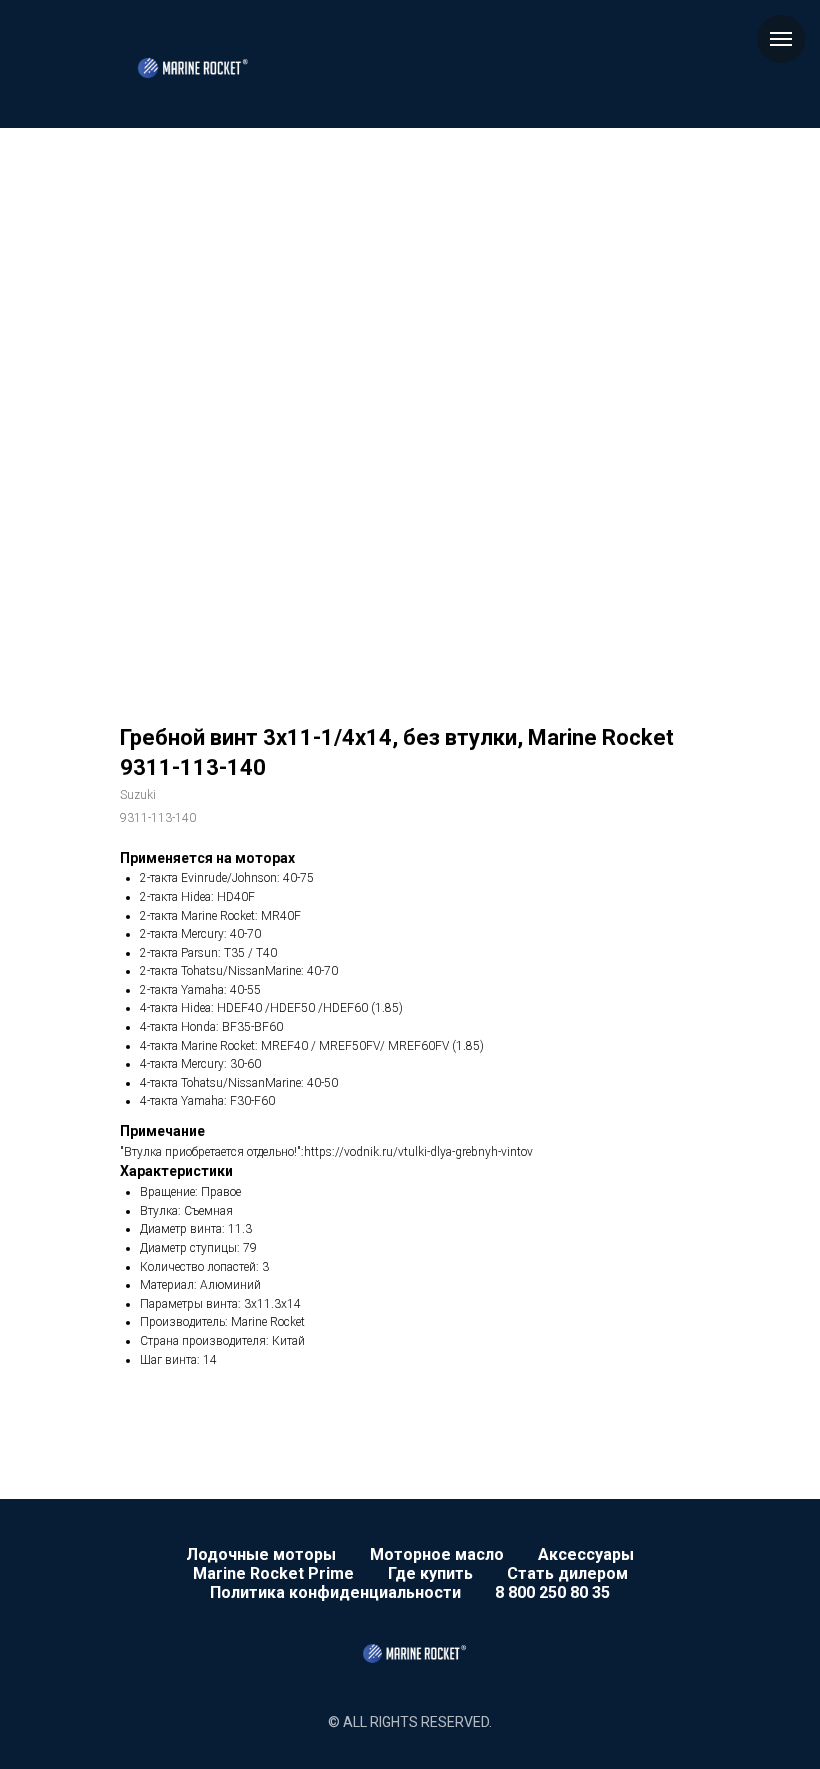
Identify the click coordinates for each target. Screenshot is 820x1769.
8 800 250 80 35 (552, 1592)
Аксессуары (586, 1554)
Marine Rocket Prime (273, 1573)
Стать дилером (567, 1573)
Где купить (430, 1573)
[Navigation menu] (781, 39)
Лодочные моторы (261, 1554)
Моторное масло (437, 1554)
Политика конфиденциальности (335, 1592)
